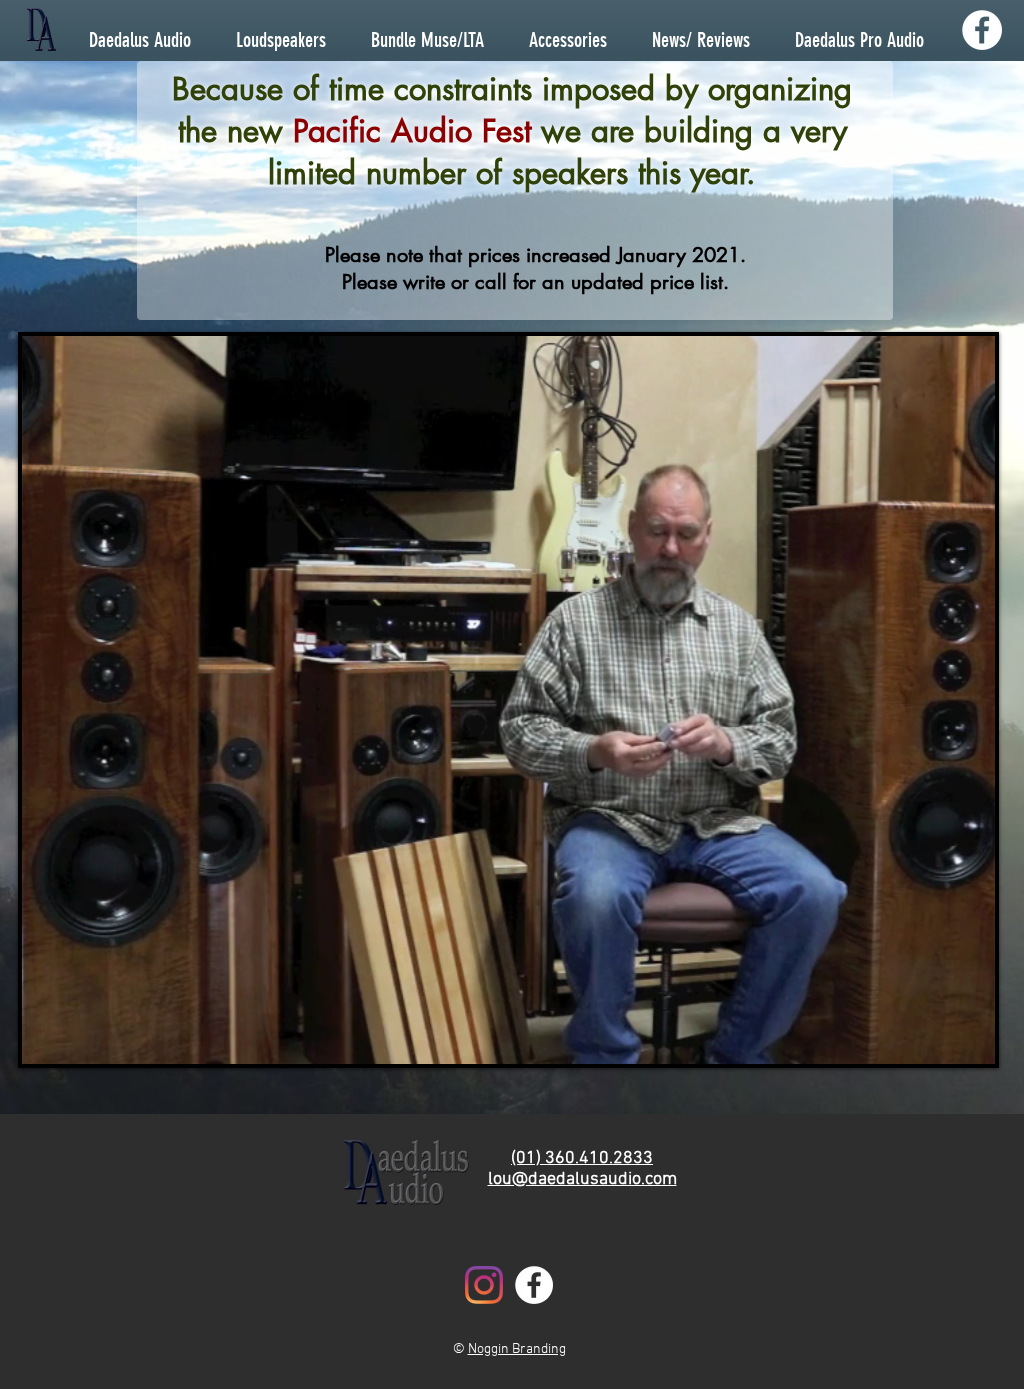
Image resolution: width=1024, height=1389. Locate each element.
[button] (969, 1042)
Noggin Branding (517, 1349)
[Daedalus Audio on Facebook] (982, 30)
